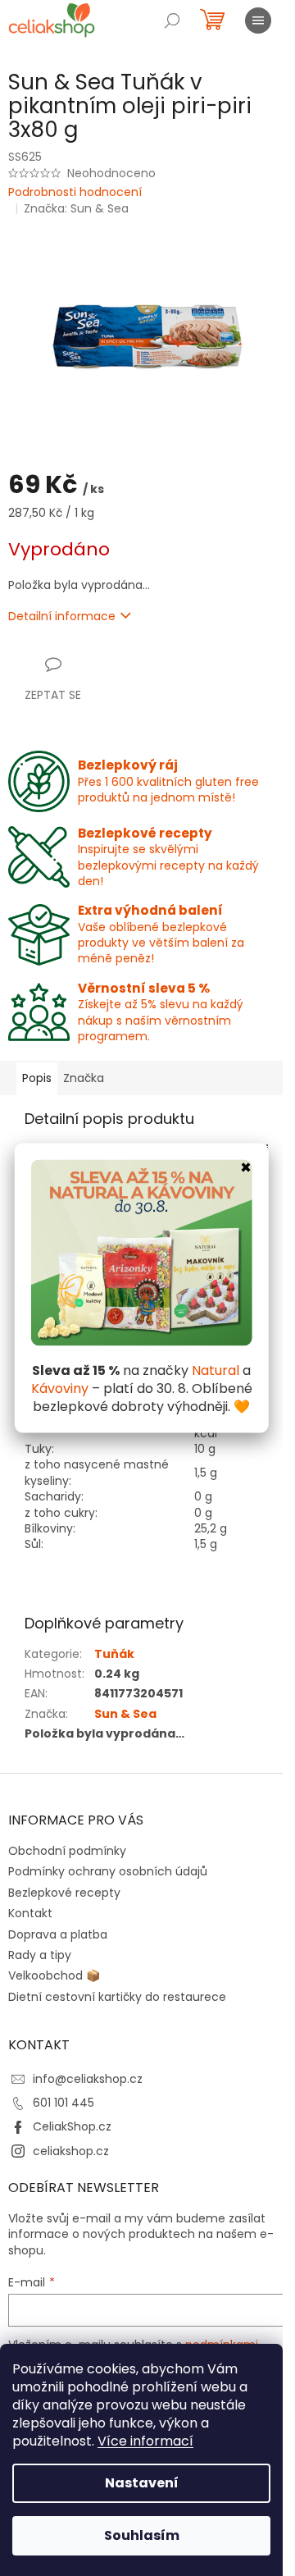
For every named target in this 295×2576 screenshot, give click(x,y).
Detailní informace (62, 616)
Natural (216, 1370)
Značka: (76, 208)
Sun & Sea (125, 1714)
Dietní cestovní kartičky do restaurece (117, 1997)
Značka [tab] (84, 1078)
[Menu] (258, 21)
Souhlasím (142, 2535)
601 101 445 (64, 2103)
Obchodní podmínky (67, 1851)
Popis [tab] (37, 1078)
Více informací (145, 2441)
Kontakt (30, 1913)
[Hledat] (172, 21)
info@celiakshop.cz (88, 2079)
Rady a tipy (40, 1955)
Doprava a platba (58, 1934)
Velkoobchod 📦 (54, 1975)
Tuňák (114, 1654)
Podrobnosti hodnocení (75, 192)
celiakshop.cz (71, 2151)
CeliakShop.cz (72, 2126)
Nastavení (142, 2483)
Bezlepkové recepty (64, 1893)
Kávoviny (60, 1388)
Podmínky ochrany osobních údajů (108, 1871)
